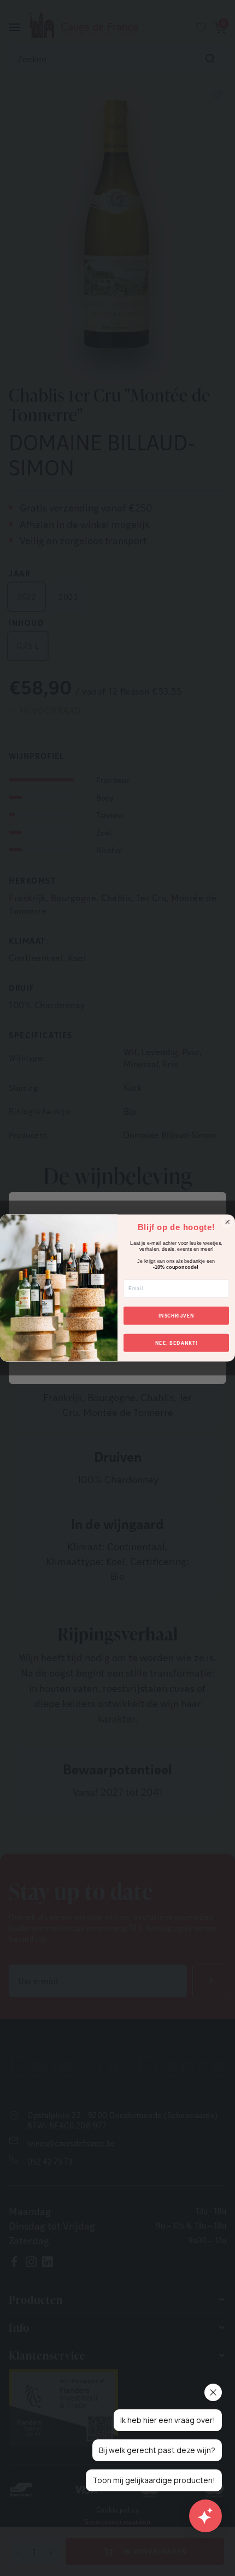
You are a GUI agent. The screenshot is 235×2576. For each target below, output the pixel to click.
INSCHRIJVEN (177, 1316)
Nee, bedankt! (176, 1343)
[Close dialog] (228, 1222)
